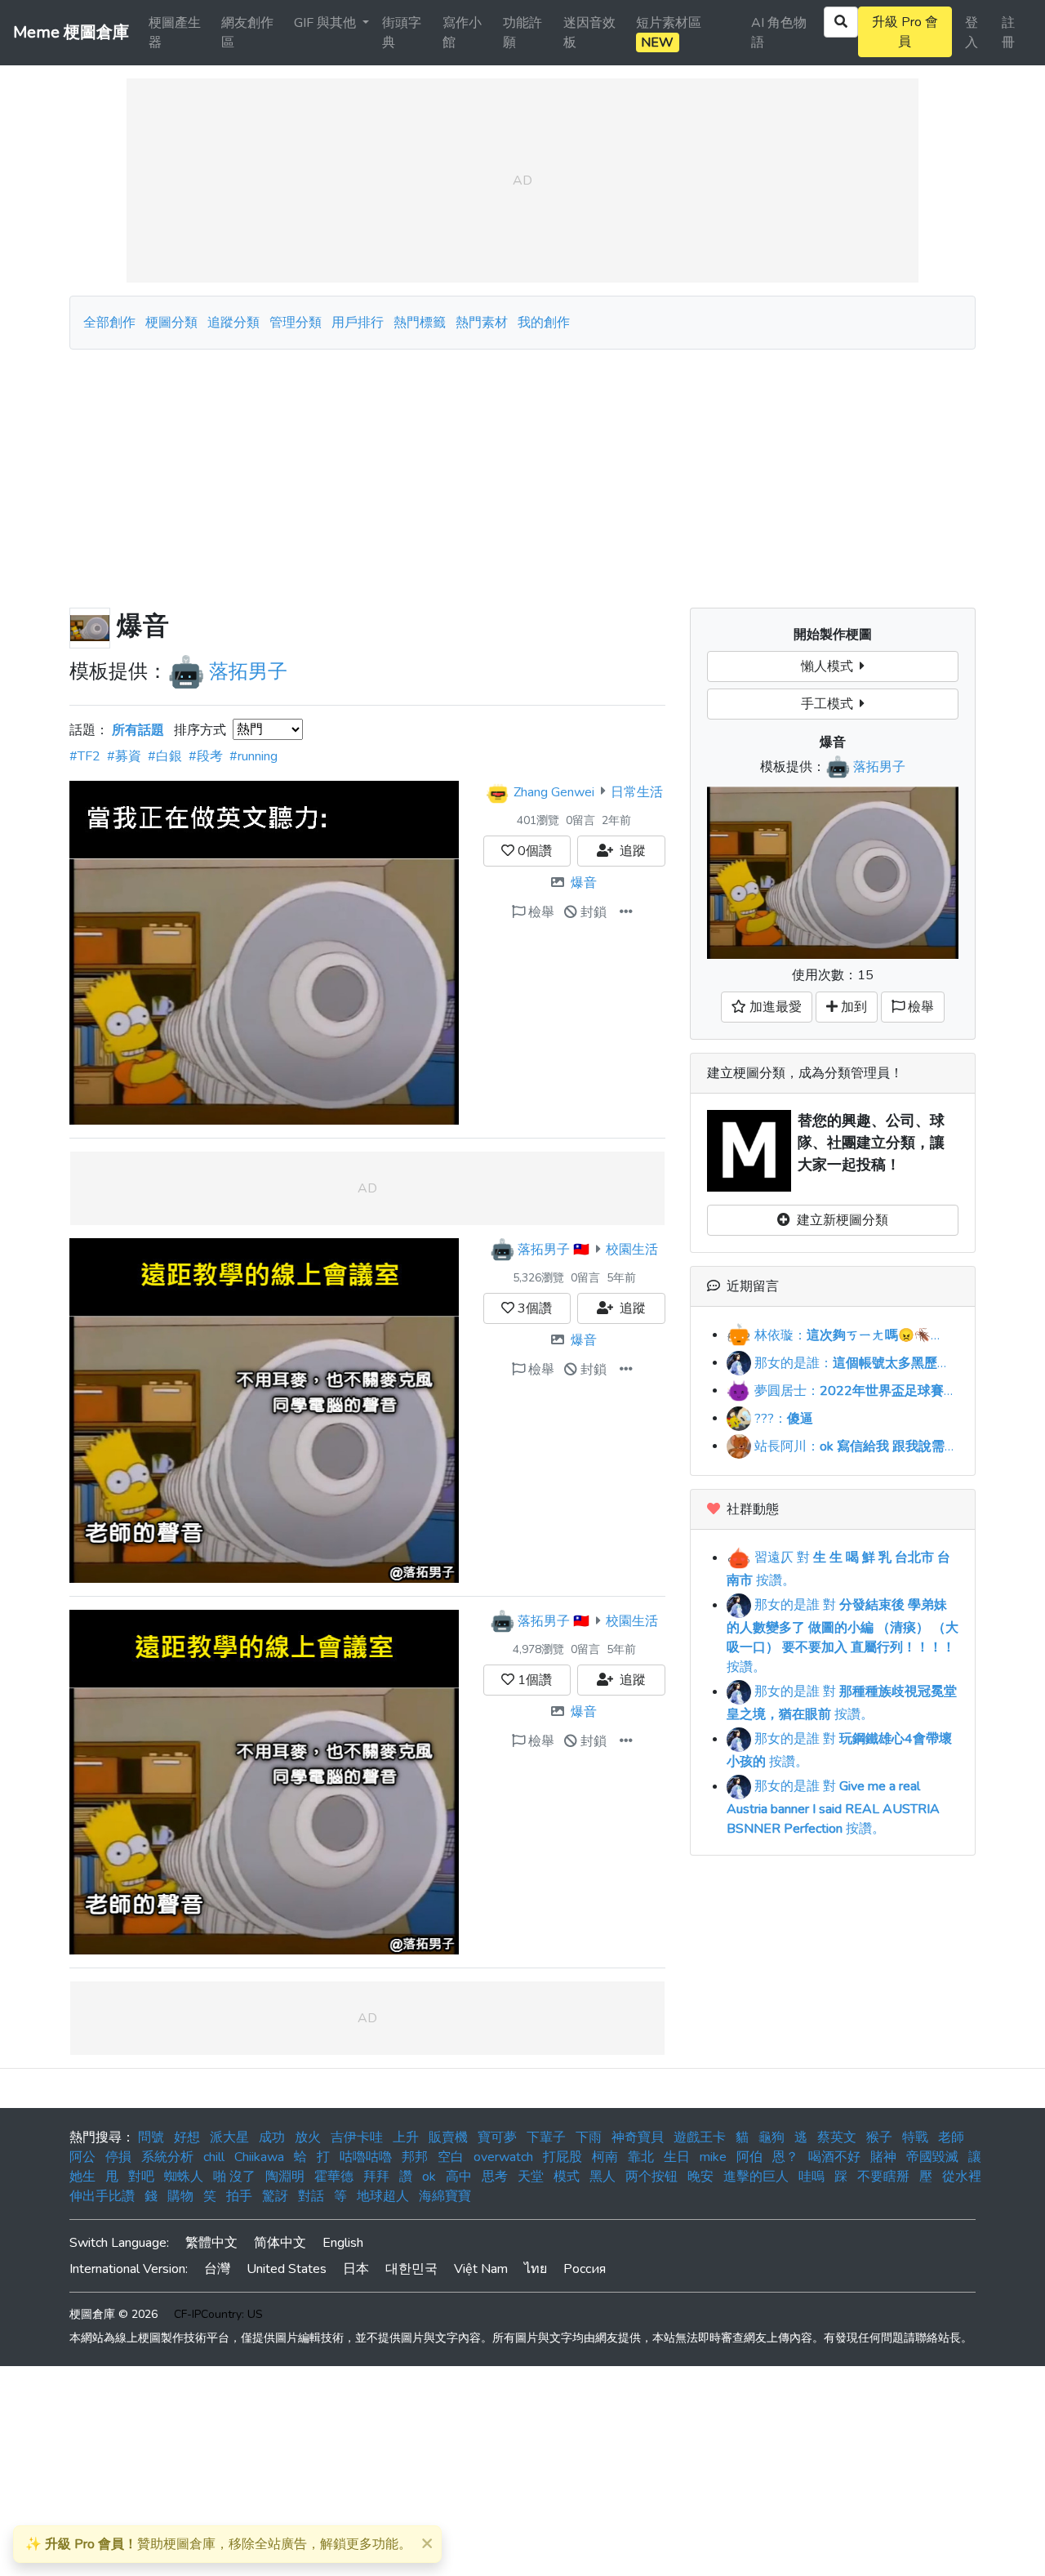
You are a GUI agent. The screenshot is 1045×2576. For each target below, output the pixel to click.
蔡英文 (837, 2137)
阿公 (82, 2157)
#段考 (206, 756)
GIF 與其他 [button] (327, 23)
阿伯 (749, 2157)
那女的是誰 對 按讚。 (843, 1636)
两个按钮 (651, 2177)
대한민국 (411, 2269)
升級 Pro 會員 (905, 32)
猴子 (879, 2137)
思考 (495, 2177)
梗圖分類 (171, 323)
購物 (180, 2196)
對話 (311, 2196)
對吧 (141, 2177)
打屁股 (563, 2157)
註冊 (1008, 33)
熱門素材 (482, 323)
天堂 (531, 2177)
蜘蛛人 (184, 2177)
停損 (118, 2157)
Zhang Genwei (554, 791)
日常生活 (637, 791)
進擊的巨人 (756, 2177)
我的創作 (544, 323)
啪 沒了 (234, 2177)
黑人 (603, 2177)
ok (429, 2177)
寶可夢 (497, 2137)
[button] (626, 912)
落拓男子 (248, 671)
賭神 (883, 2157)
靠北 (641, 2157)
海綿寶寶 (445, 2196)
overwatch (503, 2157)
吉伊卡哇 (357, 2137)
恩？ (785, 2157)
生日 (677, 2157)
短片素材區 (669, 33)
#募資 (124, 756)
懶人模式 (830, 666)
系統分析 (167, 2157)
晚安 (700, 2177)
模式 (567, 2177)
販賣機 (448, 2137)
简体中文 (280, 2243)
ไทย (536, 2269)
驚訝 (275, 2196)
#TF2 (85, 756)
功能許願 (522, 33)
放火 (308, 2137)
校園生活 (632, 1250)
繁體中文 (211, 2243)
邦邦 (415, 2157)
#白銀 (165, 756)
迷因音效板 (589, 33)
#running (253, 756)
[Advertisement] (522, 472)
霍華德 (334, 2177)
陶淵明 (285, 2177)
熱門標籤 (420, 323)
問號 (151, 2137)
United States (287, 2269)
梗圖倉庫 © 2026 (113, 2314)
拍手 (239, 2196)
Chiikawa (259, 2157)
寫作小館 (462, 33)
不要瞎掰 (883, 2177)
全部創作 (109, 323)
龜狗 (772, 2137)
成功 (272, 2137)
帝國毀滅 (932, 2157)
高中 (459, 2177)
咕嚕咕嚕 (366, 2157)
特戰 (915, 2137)
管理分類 (296, 323)
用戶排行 (358, 323)
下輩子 (546, 2137)
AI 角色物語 (779, 33)
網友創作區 (247, 33)
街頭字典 (402, 33)
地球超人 (383, 2196)
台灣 (217, 2269)
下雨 (589, 2137)
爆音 (584, 883)
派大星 (229, 2137)
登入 (972, 33)
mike (713, 2157)
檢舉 (540, 912)
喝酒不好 (834, 2157)
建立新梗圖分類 (839, 1220)
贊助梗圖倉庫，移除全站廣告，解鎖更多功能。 (218, 2544)
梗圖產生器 (175, 33)
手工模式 (830, 704)
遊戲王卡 (700, 2137)
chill (214, 2157)
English (343, 2243)
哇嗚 (812, 2177)
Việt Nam (481, 2269)
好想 (187, 2137)
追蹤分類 (233, 323)
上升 (406, 2137)
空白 (451, 2157)
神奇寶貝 (638, 2137)
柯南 (605, 2157)
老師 (951, 2137)
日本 (356, 2269)
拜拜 (376, 2177)
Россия (585, 2269)
